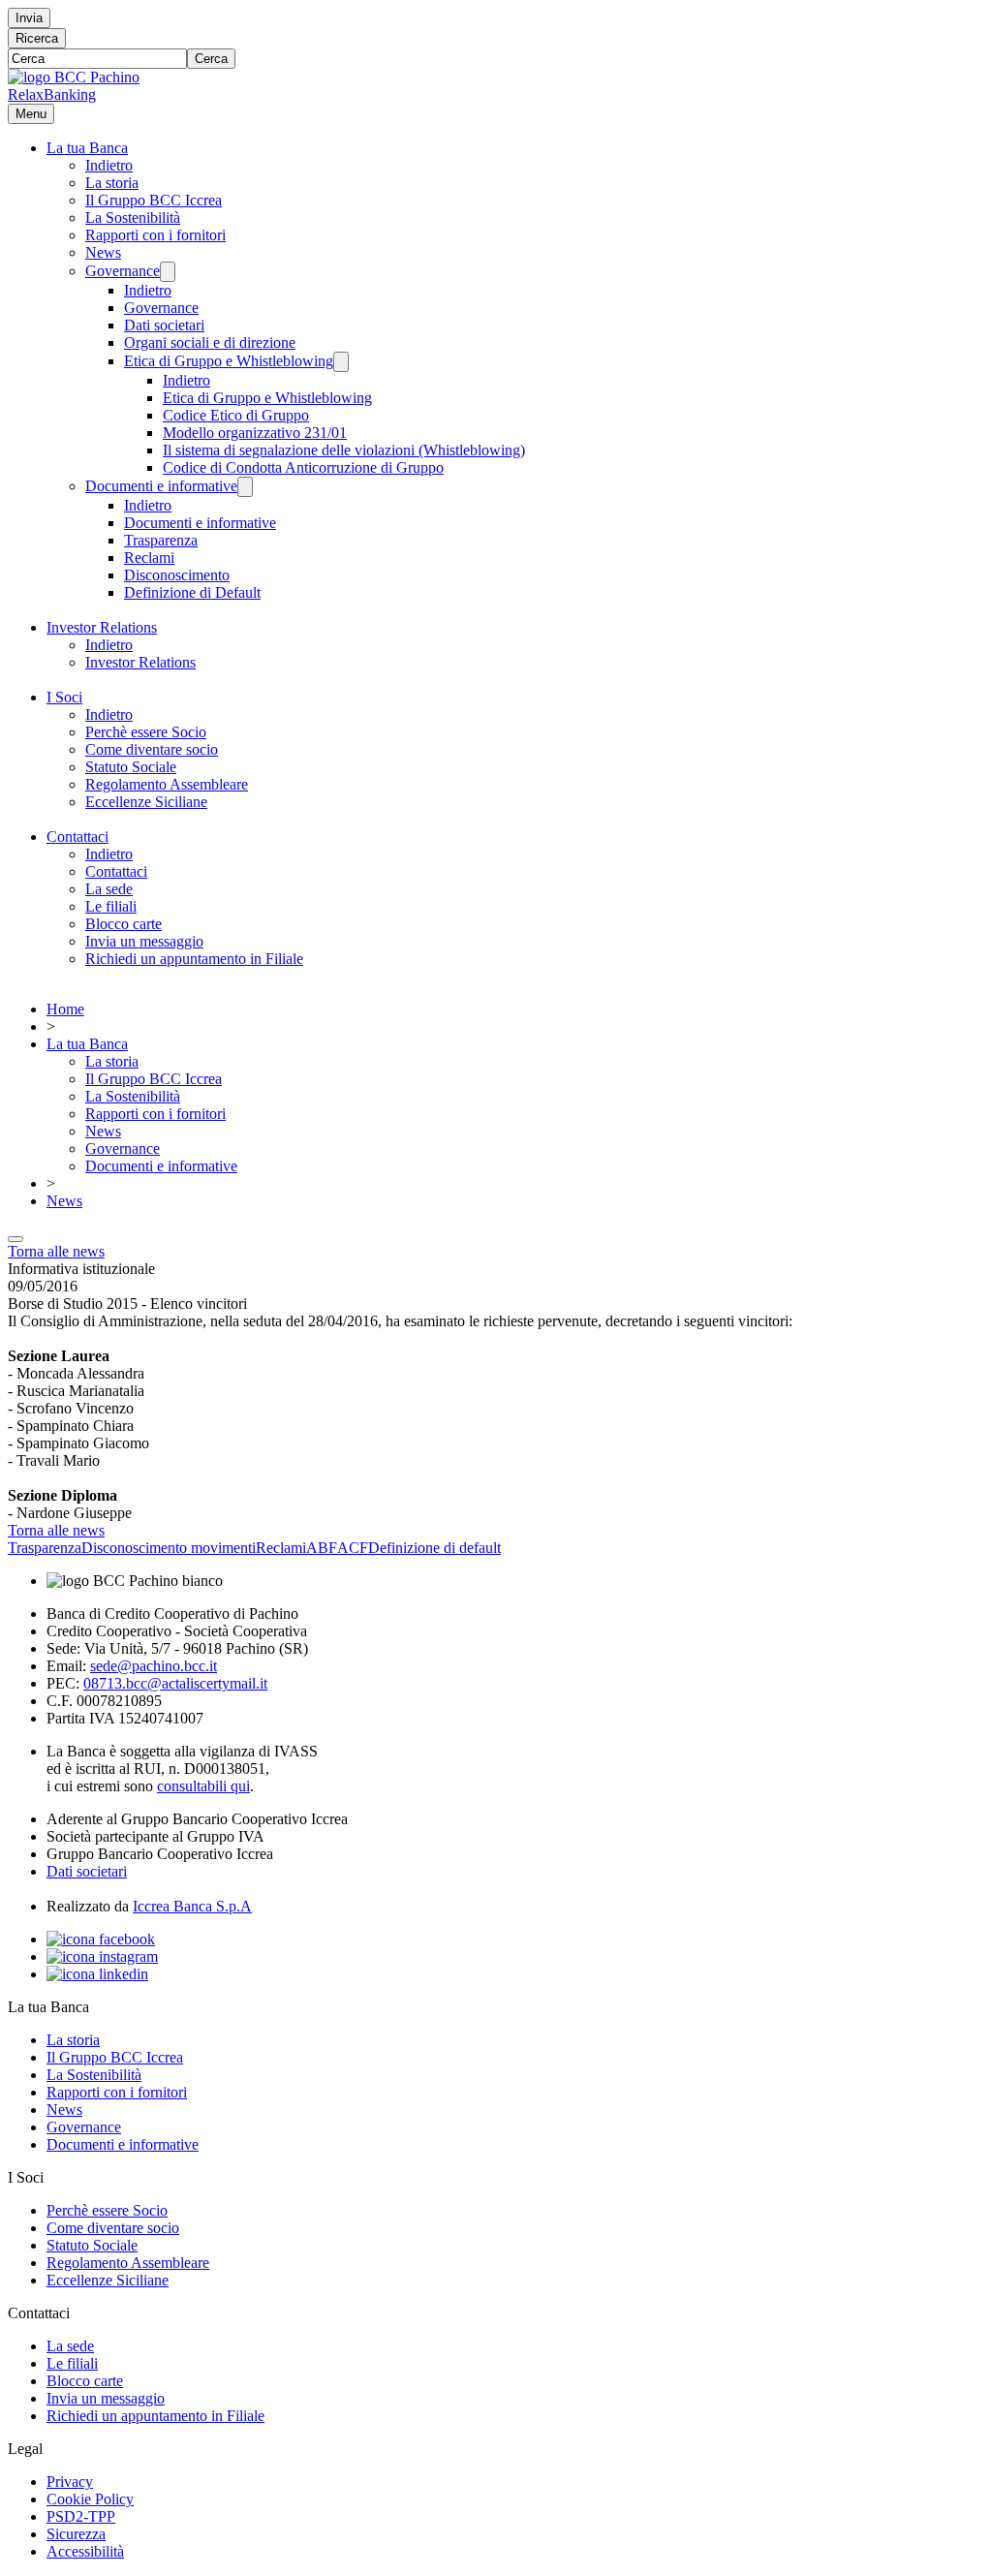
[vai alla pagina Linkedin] (97, 1974)
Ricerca (37, 38)
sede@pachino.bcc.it (154, 1666)
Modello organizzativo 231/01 (255, 433)
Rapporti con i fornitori (155, 235)
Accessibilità (85, 2551)
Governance (123, 271)
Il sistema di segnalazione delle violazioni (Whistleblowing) (344, 450)
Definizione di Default (192, 592)
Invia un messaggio (144, 941)
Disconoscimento (177, 575)
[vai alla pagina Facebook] (101, 1939)
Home (65, 1009)
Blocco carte (124, 924)
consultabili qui (203, 1786)
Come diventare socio (152, 749)
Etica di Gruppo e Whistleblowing (229, 361)
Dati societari (164, 325)
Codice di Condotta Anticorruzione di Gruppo (303, 467)
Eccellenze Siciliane (146, 802)
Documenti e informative (161, 486)
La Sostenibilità (133, 217)
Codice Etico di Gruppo (236, 415)
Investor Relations (102, 627)
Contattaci (77, 837)
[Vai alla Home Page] (74, 77)
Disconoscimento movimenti (169, 1548)
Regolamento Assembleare (167, 784)
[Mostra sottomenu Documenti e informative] (245, 487)
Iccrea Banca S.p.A (192, 1906)
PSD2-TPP (81, 2516)
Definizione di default (434, 1548)
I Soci (64, 697)
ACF (353, 1548)
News (103, 252)
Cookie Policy (90, 2499)
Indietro (109, 165)
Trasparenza (161, 540)
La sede (109, 889)
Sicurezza (76, 2534)
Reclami (149, 558)
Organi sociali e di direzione (210, 342)
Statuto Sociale (131, 767)
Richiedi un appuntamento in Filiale (194, 959)
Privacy (70, 2482)
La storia (112, 183)
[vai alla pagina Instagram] (102, 1956)
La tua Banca (87, 148)
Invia (29, 18)
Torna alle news (56, 1251)
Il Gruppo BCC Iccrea (154, 200)
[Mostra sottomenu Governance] (168, 272)
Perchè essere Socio (146, 732)
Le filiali (111, 906)
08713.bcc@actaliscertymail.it (175, 1683)
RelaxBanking (52, 94)
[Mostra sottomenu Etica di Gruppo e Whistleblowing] (341, 362)
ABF (322, 1548)
